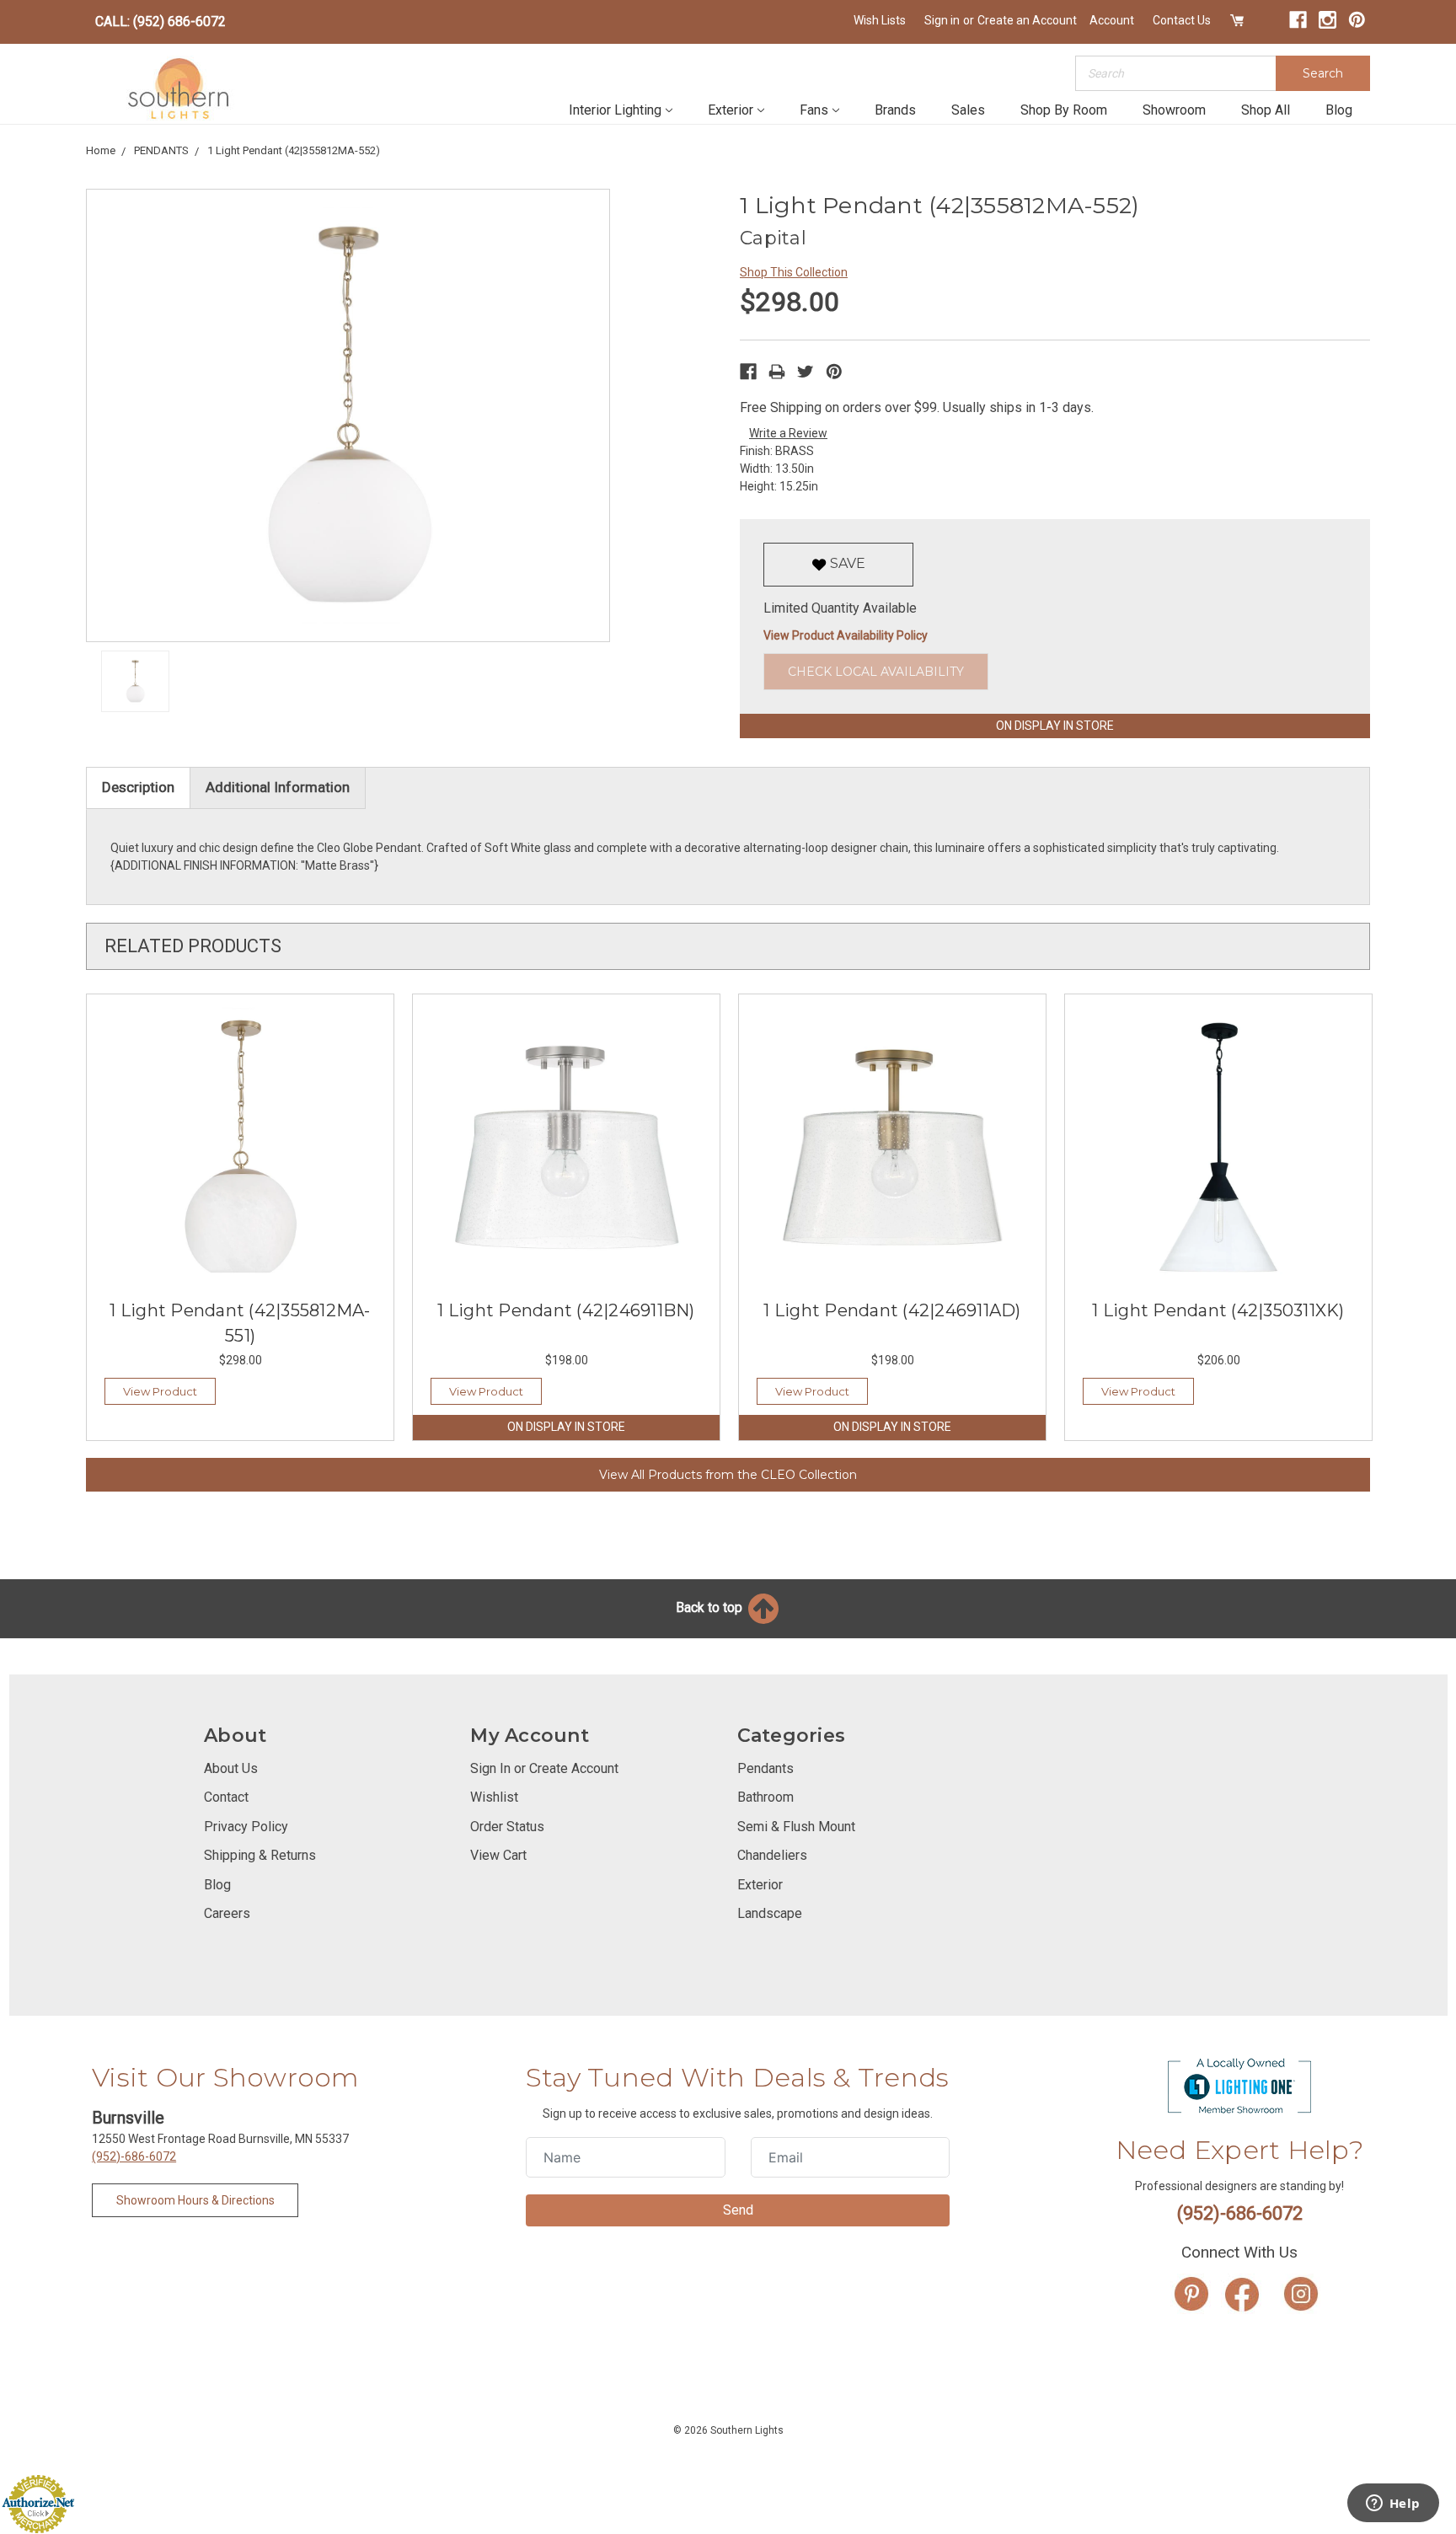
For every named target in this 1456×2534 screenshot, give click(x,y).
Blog (1339, 110)
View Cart (498, 1855)
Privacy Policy (246, 1827)
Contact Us (1182, 20)
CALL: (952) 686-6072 (161, 21)
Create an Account (1027, 20)
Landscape (770, 1913)
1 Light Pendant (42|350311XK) (1218, 1310)
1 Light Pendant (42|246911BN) (566, 1310)
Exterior (731, 110)
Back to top (711, 1607)
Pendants (765, 1768)
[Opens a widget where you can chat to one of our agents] (1393, 2505)
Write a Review (788, 433)
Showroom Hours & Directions (195, 2200)
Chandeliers (772, 1855)
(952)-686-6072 (134, 2156)
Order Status (507, 1827)
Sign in (942, 20)
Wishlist (494, 1797)
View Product (160, 1391)
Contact (226, 1797)
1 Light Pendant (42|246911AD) (892, 1310)
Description (138, 787)
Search (1323, 73)
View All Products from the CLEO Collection (728, 1475)
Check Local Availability (876, 672)
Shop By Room (1064, 110)
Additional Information (278, 787)
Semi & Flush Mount (796, 1827)
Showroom (1174, 110)
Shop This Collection (794, 272)
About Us (231, 1768)
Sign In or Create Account (544, 1768)
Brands (895, 110)
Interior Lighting (615, 110)
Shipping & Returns (260, 1855)
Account (1112, 20)
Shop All (1266, 110)
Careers (227, 1913)
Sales (968, 110)
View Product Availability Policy (846, 635)
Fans (814, 110)
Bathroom (765, 1797)
